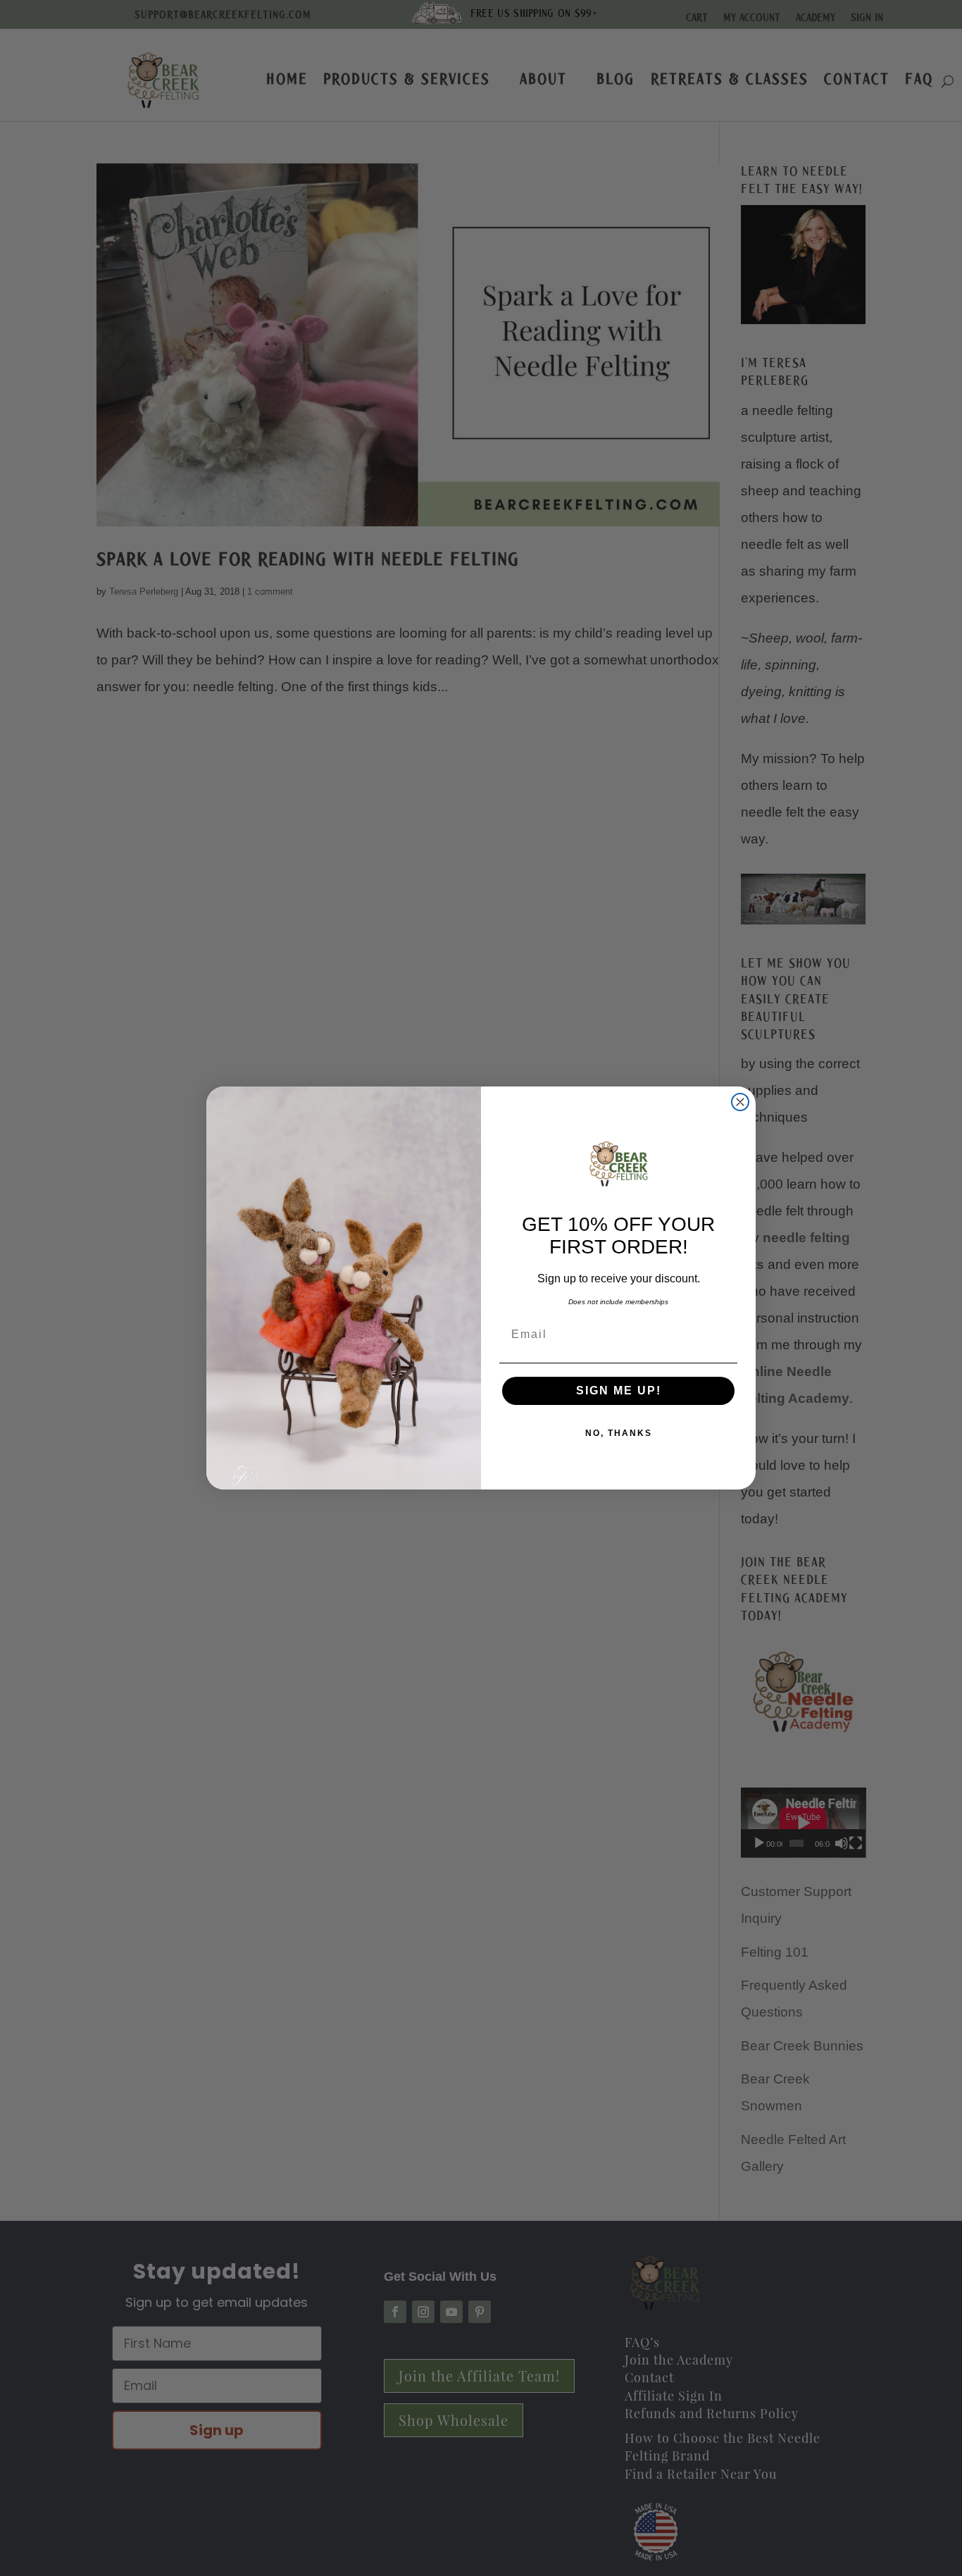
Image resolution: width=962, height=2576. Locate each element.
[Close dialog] (740, 1102)
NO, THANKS (619, 1433)
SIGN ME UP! (619, 1391)
